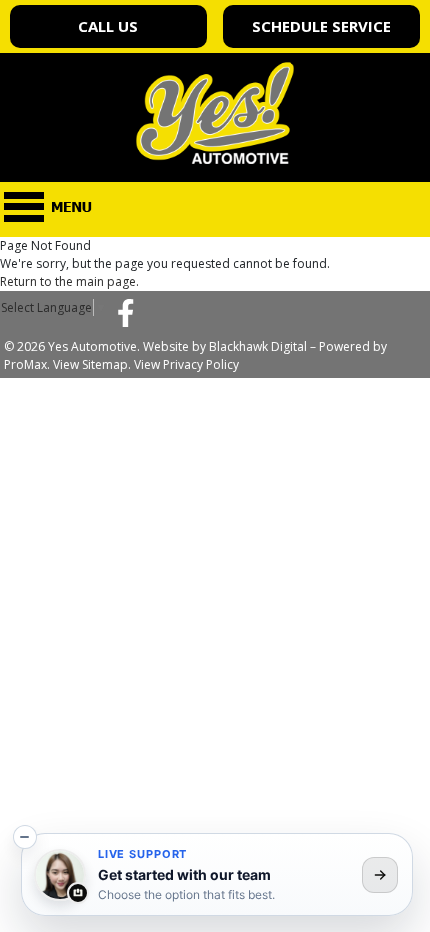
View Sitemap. (92, 364)
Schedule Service (321, 26)
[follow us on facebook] (126, 312)
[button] (25, 837)
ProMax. (27, 364)
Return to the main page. (69, 281)
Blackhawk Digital (258, 346)
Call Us (108, 26)
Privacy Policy (201, 364)
